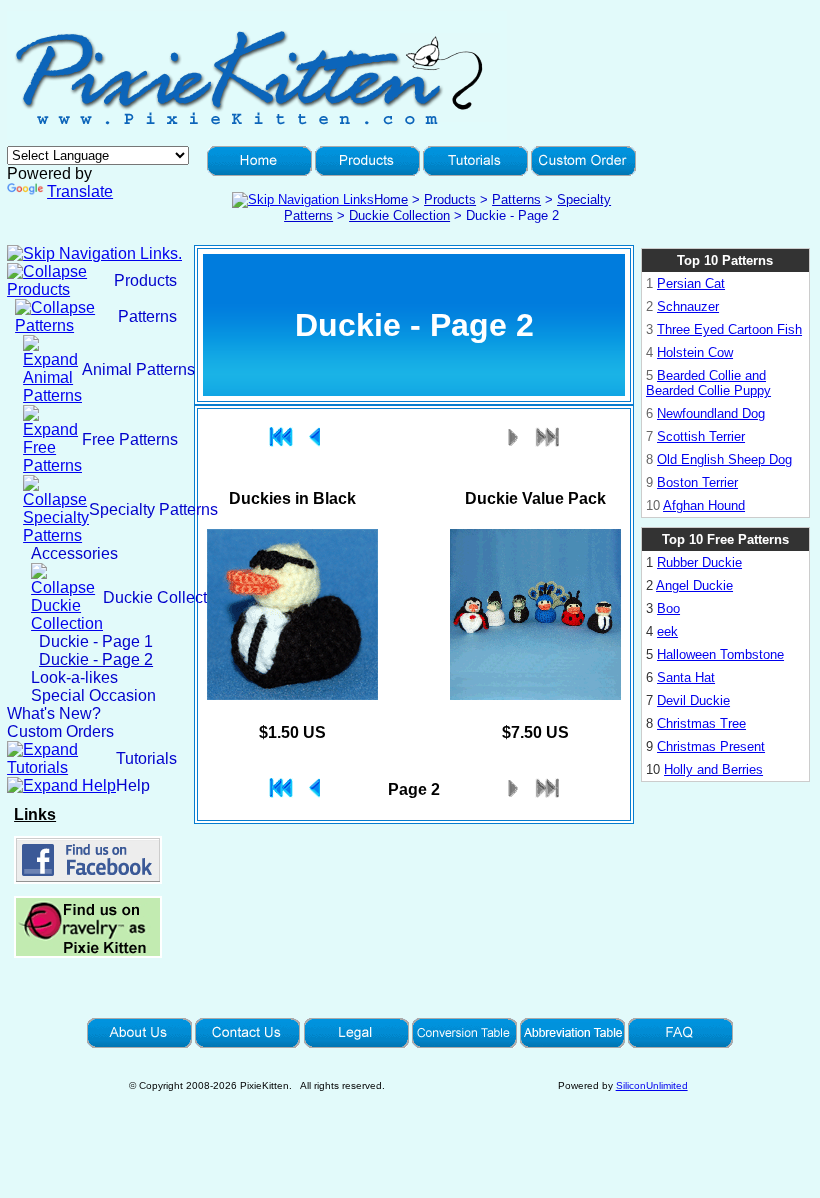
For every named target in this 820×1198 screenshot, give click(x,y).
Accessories (74, 553)
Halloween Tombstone (720, 654)
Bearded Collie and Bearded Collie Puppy (708, 383)
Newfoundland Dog (711, 413)
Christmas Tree (701, 723)
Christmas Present (711, 746)
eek (667, 631)
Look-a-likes (74, 677)
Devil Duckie (693, 700)
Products (450, 199)
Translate (80, 191)
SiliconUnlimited (652, 1085)
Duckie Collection (399, 215)
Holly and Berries (713, 769)
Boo (668, 608)
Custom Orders (60, 731)
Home (391, 199)
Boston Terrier (697, 482)
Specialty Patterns (153, 509)
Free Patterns (130, 439)
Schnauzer (688, 306)
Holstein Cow (695, 352)
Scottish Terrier (701, 436)
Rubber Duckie (699, 562)
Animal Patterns (138, 369)
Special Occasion (93, 695)
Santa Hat (686, 677)
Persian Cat (691, 283)
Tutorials (146, 758)
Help (133, 785)
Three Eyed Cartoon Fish (729, 329)
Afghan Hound (704, 505)
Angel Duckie (694, 585)
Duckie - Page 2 (96, 659)
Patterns (516, 199)
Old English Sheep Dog (724, 459)
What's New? (54, 713)
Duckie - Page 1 (96, 641)
